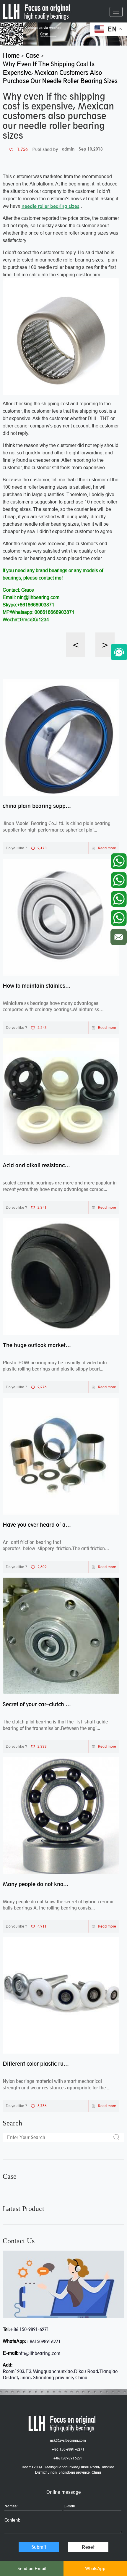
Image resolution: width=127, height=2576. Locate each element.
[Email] (119, 936)
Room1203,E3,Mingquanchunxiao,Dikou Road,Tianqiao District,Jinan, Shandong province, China (68, 2470)
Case (10, 2176)
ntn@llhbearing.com (39, 2353)
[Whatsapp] (119, 860)
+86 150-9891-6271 (29, 2329)
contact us (19, 2241)
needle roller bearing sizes (51, 206)
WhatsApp (95, 2568)
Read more (107, 848)
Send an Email (32, 2568)
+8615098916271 (43, 2342)
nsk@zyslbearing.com (68, 2440)
